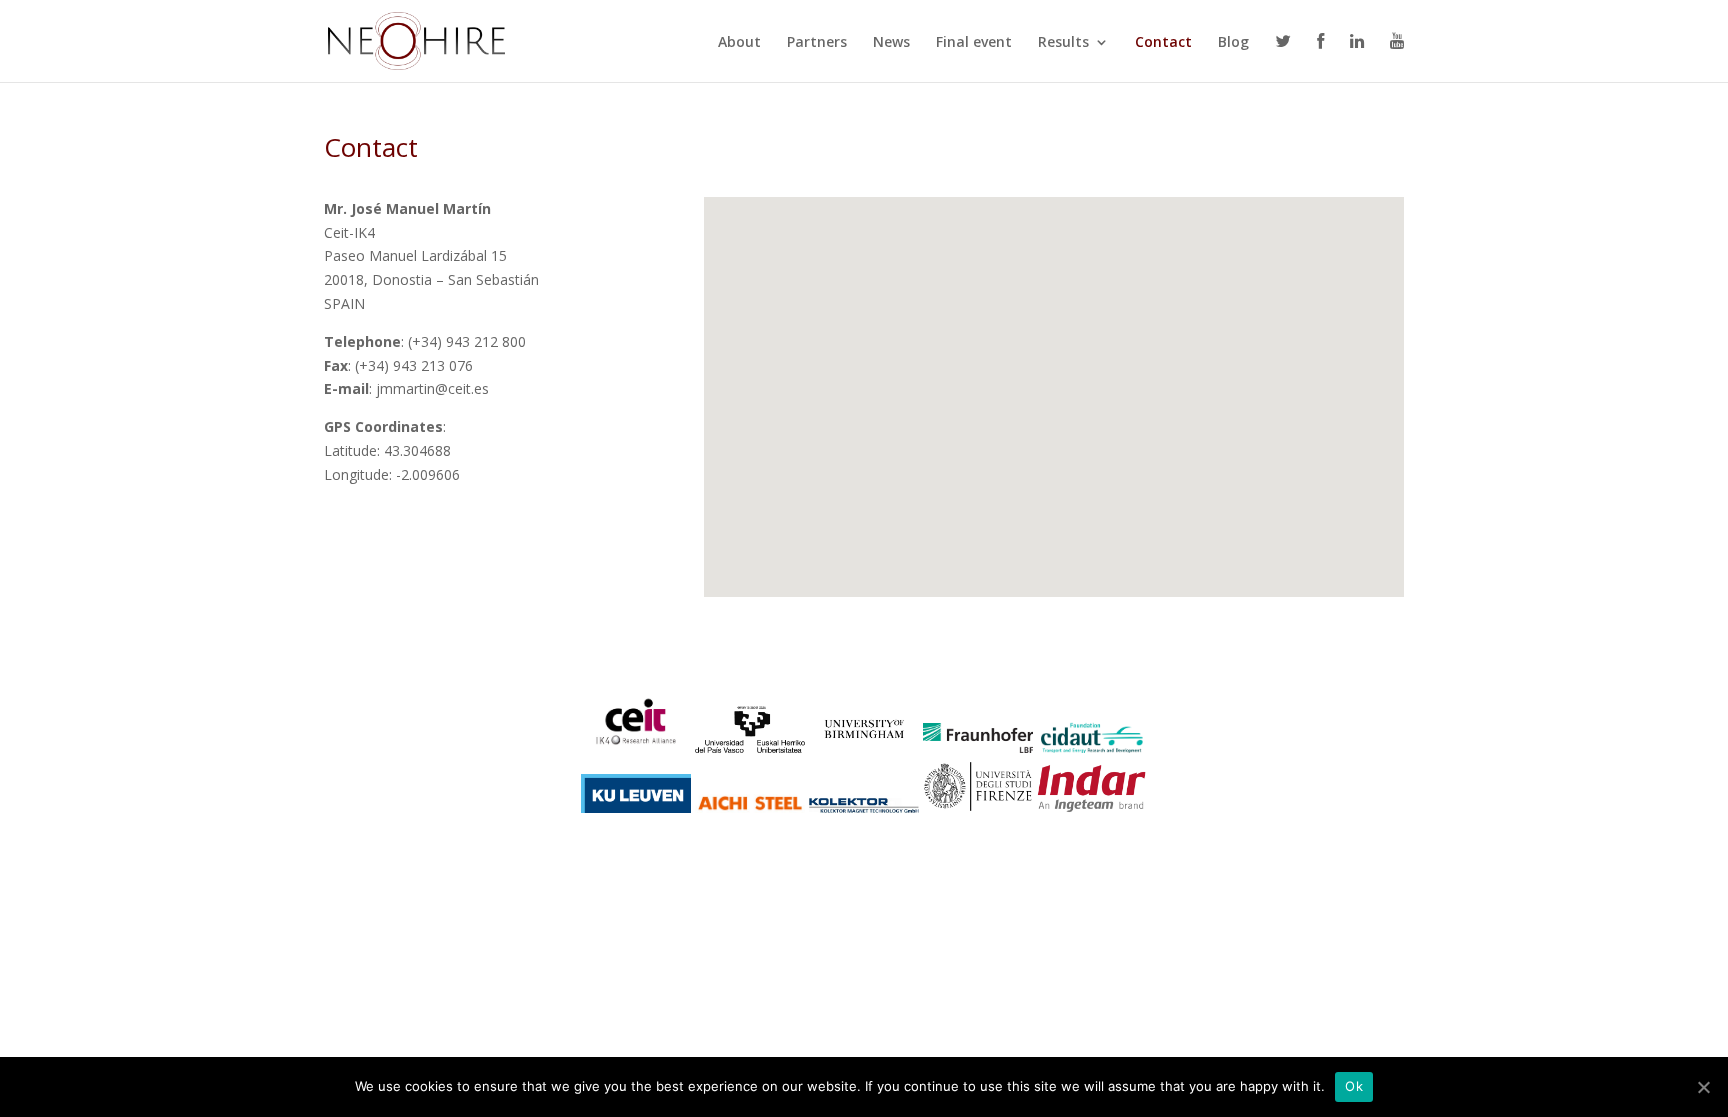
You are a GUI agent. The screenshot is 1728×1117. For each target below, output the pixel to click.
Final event (974, 43)
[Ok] (1703, 1087)
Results (1063, 43)
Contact (1163, 43)
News (891, 43)
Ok (1354, 1086)
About (739, 43)
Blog (1233, 43)
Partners (817, 43)
